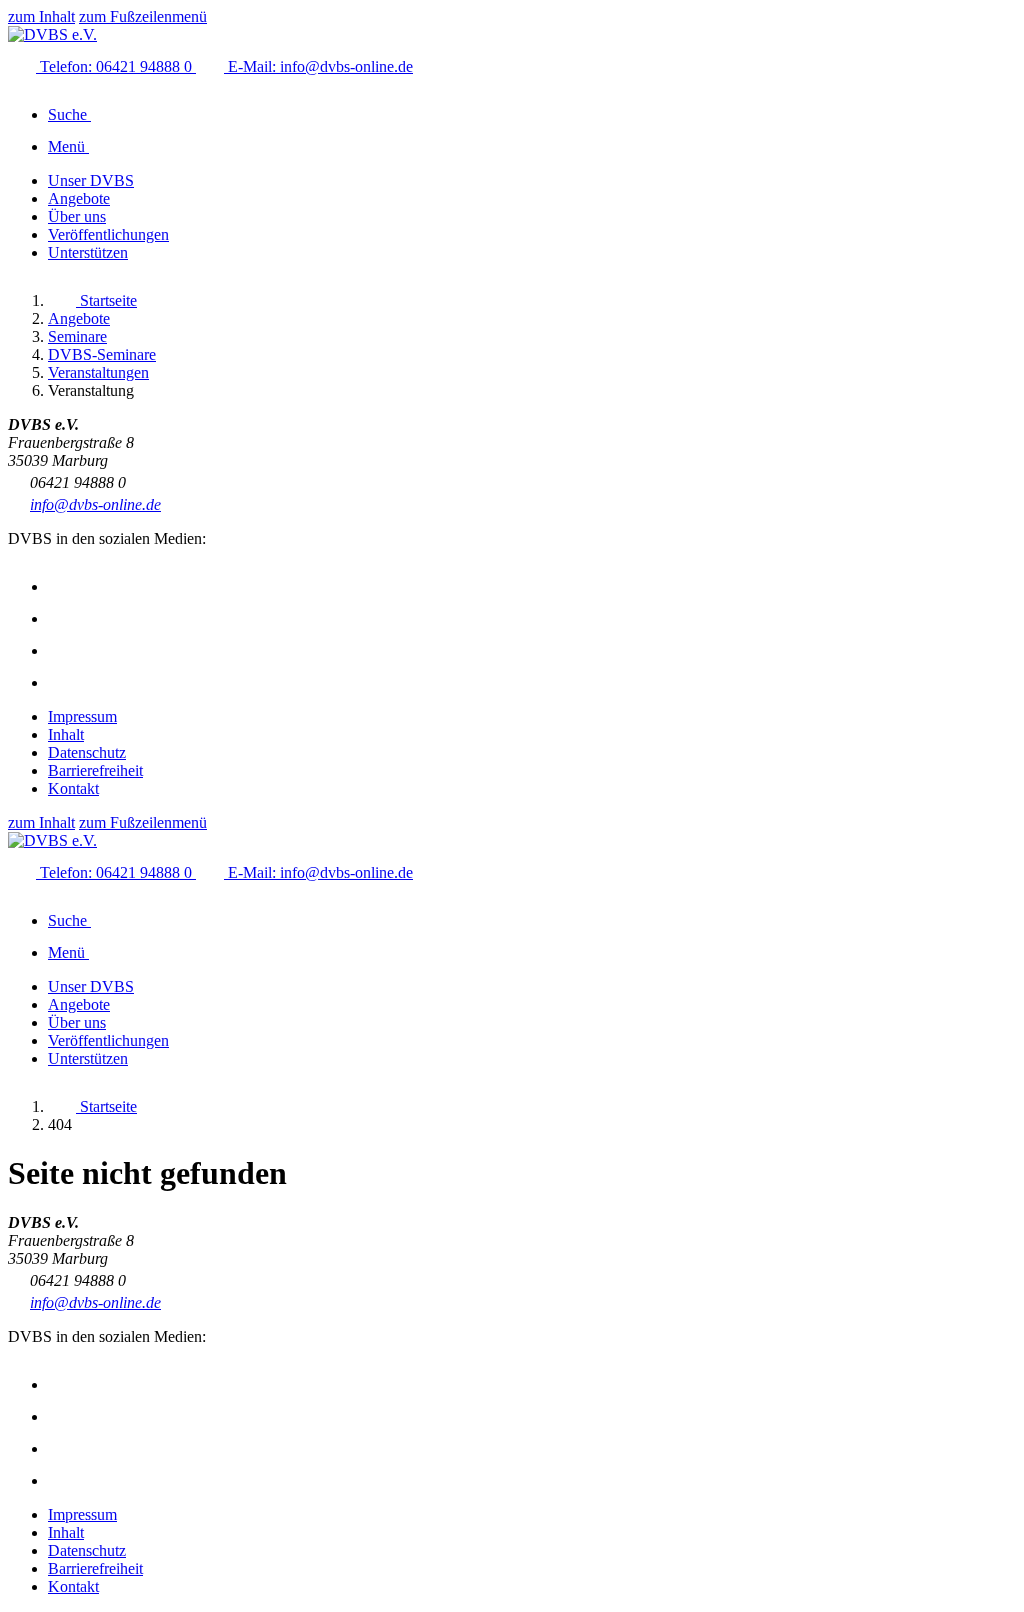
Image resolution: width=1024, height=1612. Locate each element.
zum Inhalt (41, 16)
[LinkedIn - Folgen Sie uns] (62, 682)
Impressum (82, 716)
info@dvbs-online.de (95, 504)
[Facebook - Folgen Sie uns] (62, 618)
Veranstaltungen (98, 372)
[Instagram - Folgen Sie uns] (62, 586)
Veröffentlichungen (108, 234)
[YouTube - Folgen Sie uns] (62, 650)
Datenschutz (87, 752)
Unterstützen (88, 252)
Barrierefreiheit (95, 770)
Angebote (79, 198)
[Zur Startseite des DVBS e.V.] (52, 34)
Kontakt (73, 788)
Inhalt (66, 734)
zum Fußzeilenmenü (143, 16)
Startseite (106, 300)
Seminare (77, 336)
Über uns (77, 216)
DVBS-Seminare (102, 354)
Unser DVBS (91, 180)
